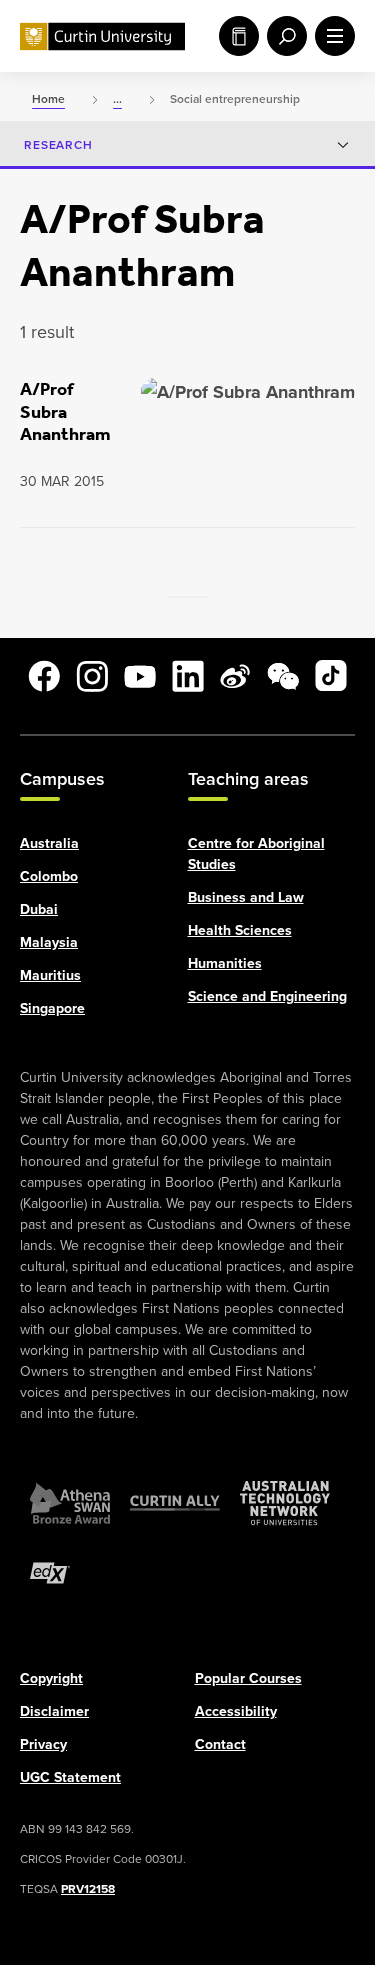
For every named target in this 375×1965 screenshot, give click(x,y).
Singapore (52, 1007)
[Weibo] (235, 676)
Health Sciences (240, 929)
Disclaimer (54, 1710)
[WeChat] (283, 676)
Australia (49, 842)
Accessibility (236, 1710)
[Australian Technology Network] (285, 1502)
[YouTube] (140, 676)
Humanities (225, 962)
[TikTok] (331, 676)
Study (235, 36)
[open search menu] (283, 36)
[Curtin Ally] (175, 1502)
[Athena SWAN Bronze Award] (70, 1502)
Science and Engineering (267, 995)
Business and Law (246, 896)
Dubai (39, 908)
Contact (220, 1743)
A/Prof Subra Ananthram (65, 411)
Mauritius (50, 974)
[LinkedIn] (188, 676)
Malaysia (49, 941)
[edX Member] (50, 1572)
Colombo (49, 875)
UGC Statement (70, 1776)
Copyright (51, 1677)
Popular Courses (248, 1677)
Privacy (43, 1743)
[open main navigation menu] (331, 36)
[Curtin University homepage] (102, 36)
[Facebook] (44, 676)
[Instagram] (92, 676)
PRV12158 (88, 1887)
